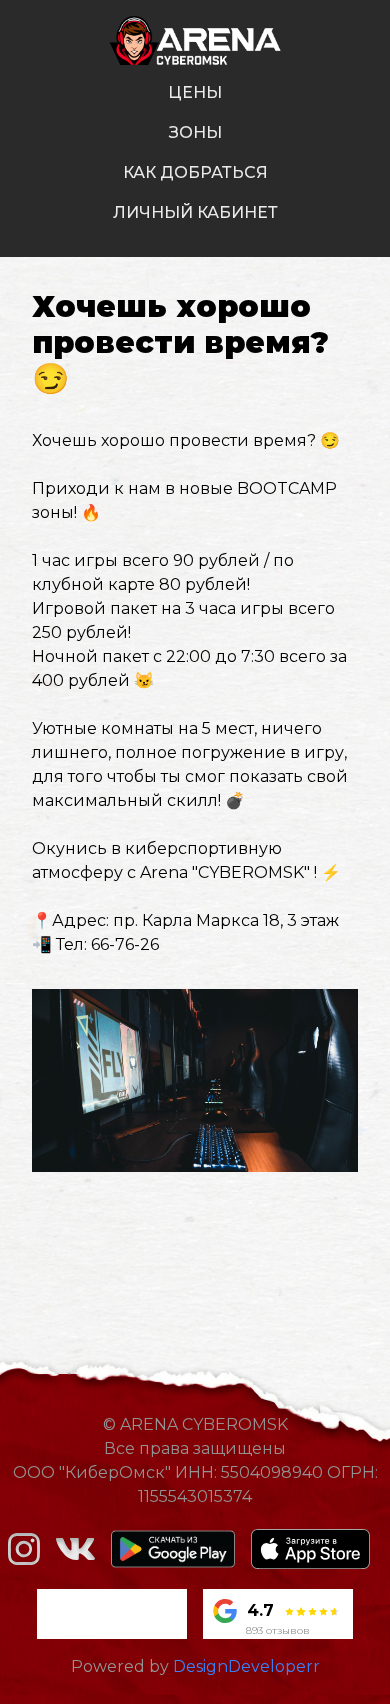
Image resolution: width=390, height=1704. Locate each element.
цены (195, 92)
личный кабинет (195, 212)
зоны (195, 132)
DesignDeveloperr (246, 1666)
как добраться (195, 172)
